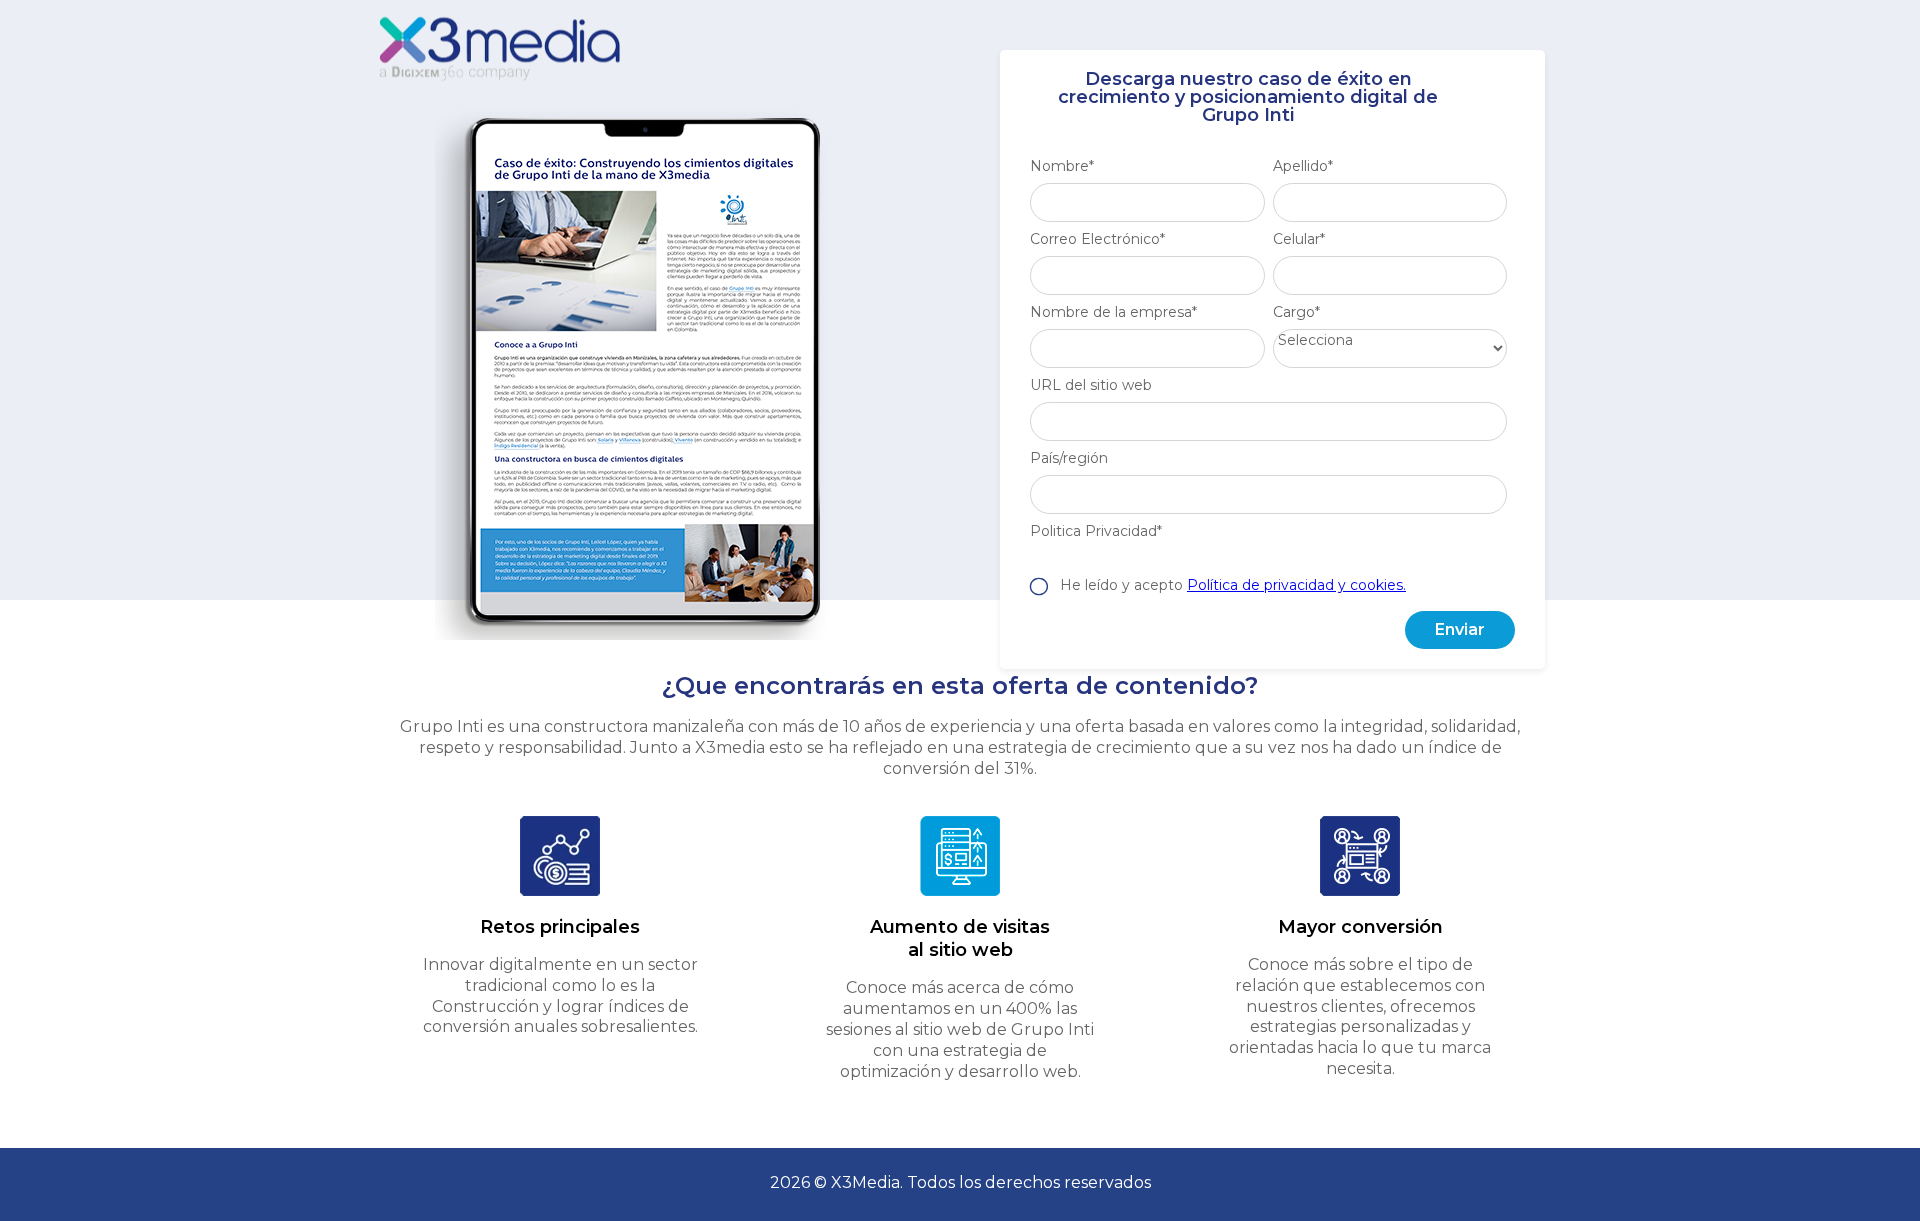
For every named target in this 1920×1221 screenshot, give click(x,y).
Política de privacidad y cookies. (1296, 585)
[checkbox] (1268, 575)
